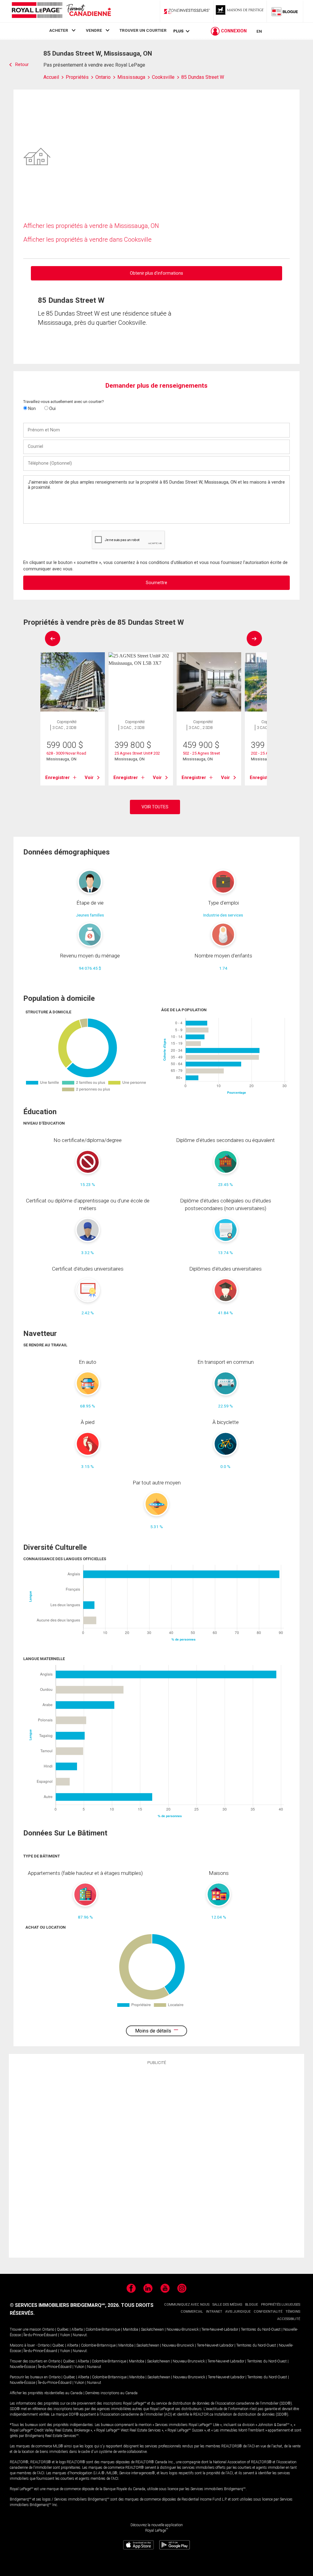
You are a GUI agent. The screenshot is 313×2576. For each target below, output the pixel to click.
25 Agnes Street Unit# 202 (137, 753)
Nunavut (80, 2335)
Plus (178, 31)
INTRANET (214, 2312)
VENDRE (94, 30)
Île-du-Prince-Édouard (40, 2335)
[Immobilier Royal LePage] (61, 11)
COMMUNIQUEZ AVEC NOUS (187, 2305)
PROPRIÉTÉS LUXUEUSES (281, 2305)
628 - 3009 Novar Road (66, 753)
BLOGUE (252, 2305)
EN (259, 31)
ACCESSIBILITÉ (289, 2319)
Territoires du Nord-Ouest (261, 2329)
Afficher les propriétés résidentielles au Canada (46, 2393)
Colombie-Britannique (103, 2329)
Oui (52, 408)
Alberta (77, 2329)
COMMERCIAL (192, 2312)
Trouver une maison (26, 2329)
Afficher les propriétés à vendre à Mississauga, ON (91, 226)
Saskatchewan (152, 2329)
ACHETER (59, 30)
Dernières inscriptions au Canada (111, 2393)
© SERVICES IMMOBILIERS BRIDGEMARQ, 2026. (65, 2305)
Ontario (48, 2329)
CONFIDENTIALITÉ (268, 2312)
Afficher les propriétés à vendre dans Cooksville (87, 240)
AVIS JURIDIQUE (238, 2312)
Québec (63, 2329)
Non (31, 408)
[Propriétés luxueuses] (240, 11)
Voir (89, 778)
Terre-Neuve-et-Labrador (220, 2329)
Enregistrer (57, 778)
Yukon (65, 2335)
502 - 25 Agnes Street (201, 753)
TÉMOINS (293, 2312)
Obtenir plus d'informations (156, 273)
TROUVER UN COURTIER (143, 30)
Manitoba (131, 2329)
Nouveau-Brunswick (183, 2329)
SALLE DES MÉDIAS (227, 2305)
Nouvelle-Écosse (22, 2367)
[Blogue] (285, 11)
